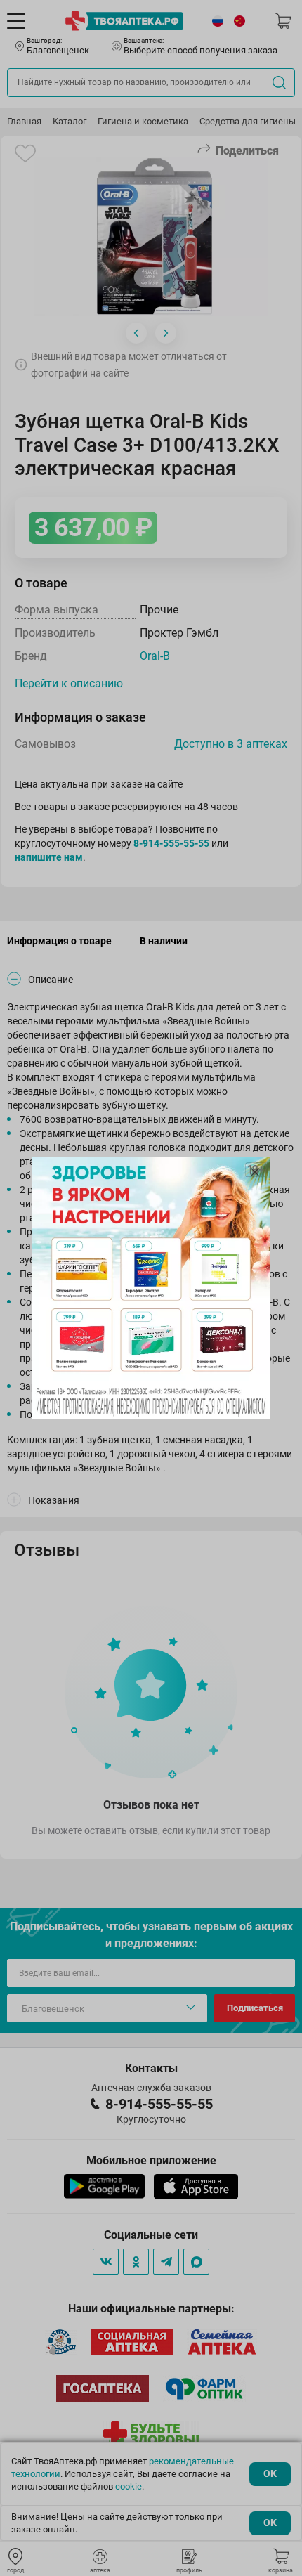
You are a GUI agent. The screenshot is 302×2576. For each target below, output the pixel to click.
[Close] (255, 1172)
